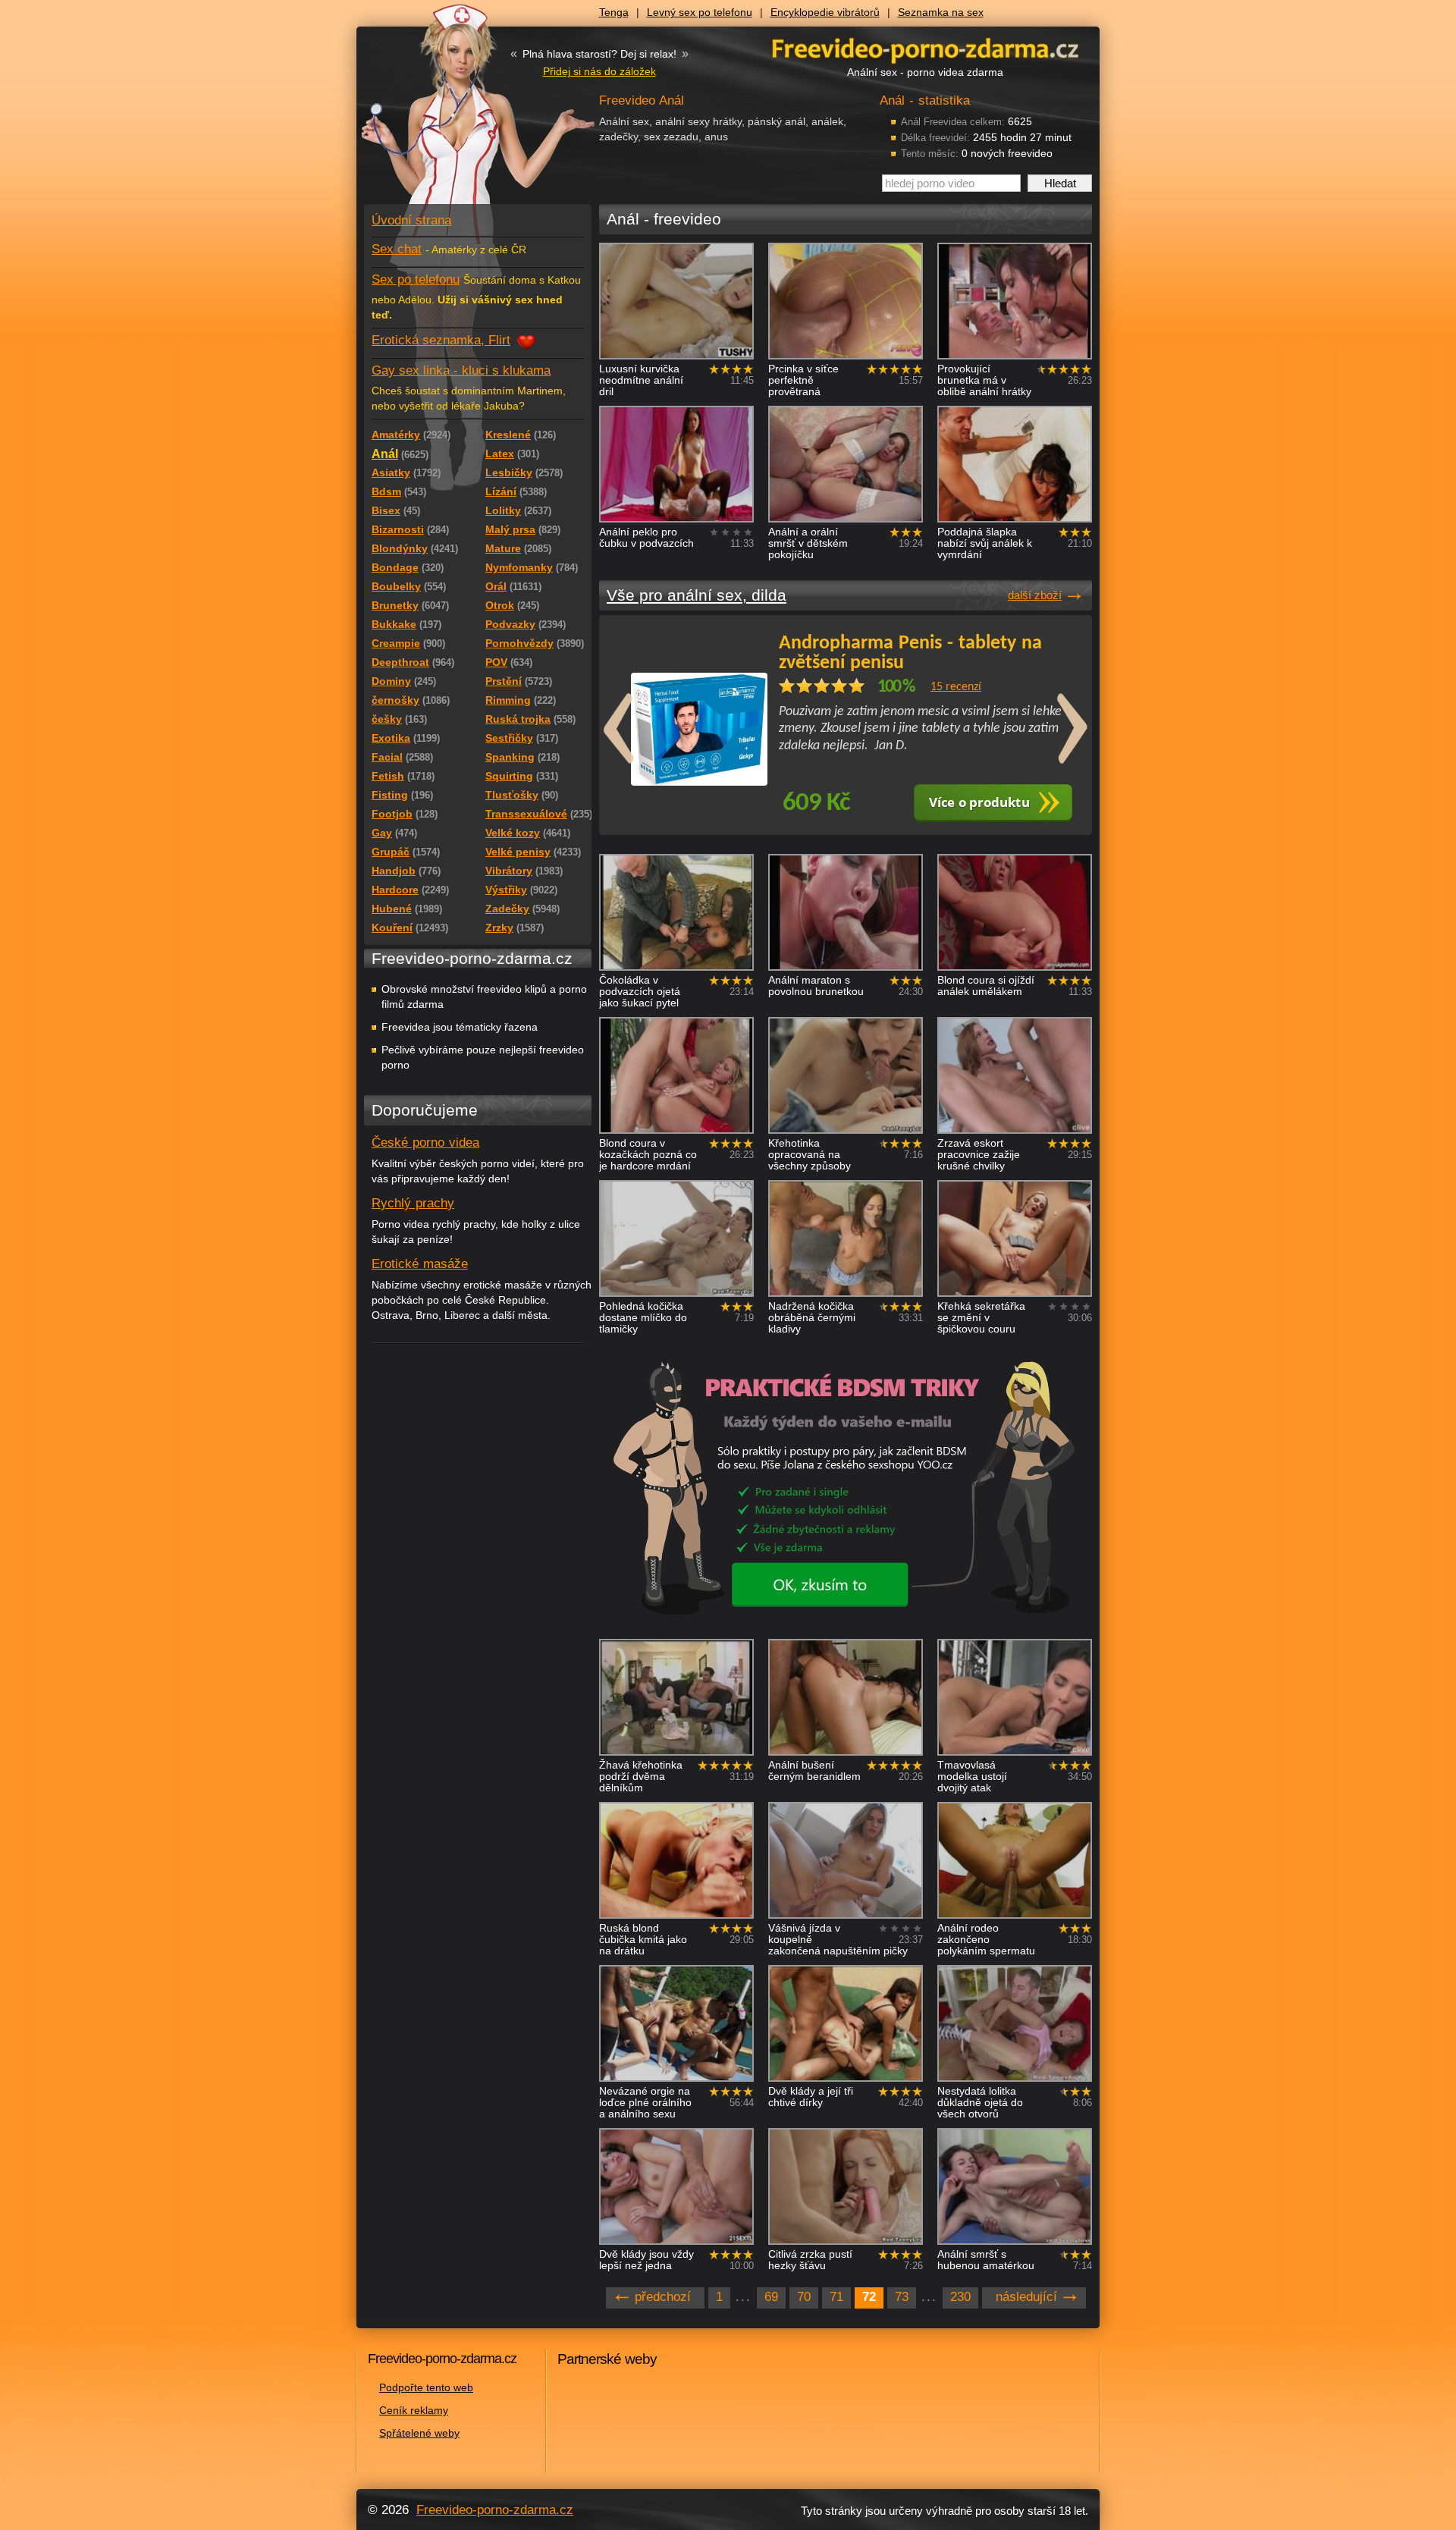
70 (804, 2297)
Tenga (614, 12)
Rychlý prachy (413, 1203)
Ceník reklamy (414, 2410)
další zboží (1035, 595)
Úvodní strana (411, 220)
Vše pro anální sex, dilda (697, 595)
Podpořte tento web (426, 2387)
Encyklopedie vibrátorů (825, 12)
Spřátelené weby (419, 2433)
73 (902, 2297)
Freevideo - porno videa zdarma (925, 48)
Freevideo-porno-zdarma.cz (495, 2510)
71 (836, 2297)
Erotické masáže (420, 1264)
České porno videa (425, 1143)
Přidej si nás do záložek (599, 71)
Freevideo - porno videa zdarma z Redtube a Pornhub (447, 114)
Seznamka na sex (941, 12)
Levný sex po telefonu (700, 12)
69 (771, 2297)
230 (960, 2297)
